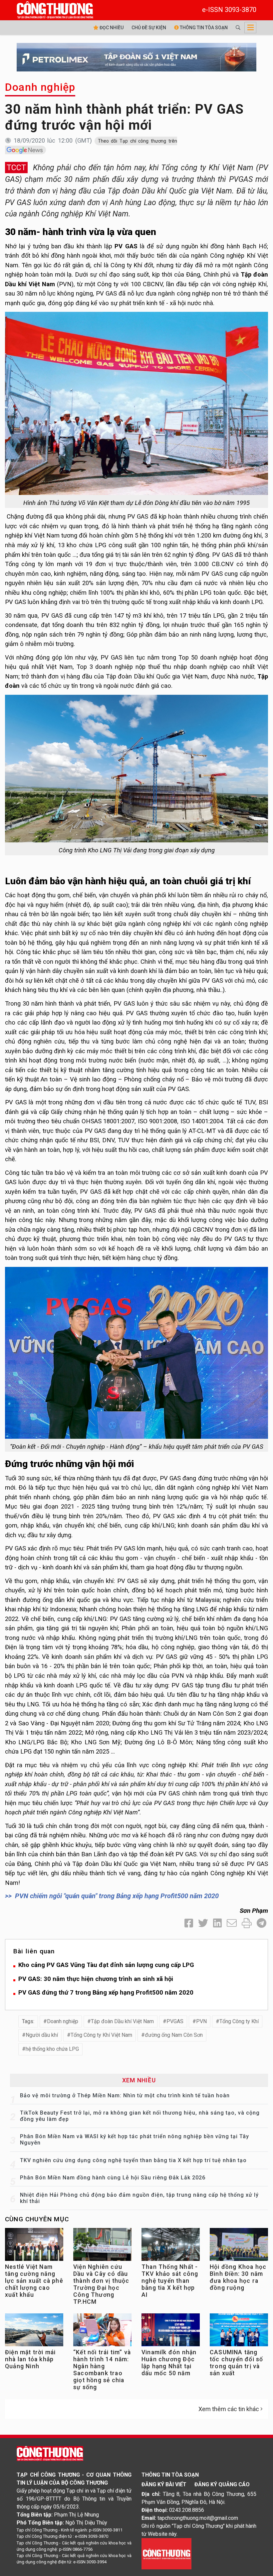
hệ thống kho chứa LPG (52, 2049)
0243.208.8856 (187, 2510)
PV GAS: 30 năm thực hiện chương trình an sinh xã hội (96, 1979)
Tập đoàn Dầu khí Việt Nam (122, 2021)
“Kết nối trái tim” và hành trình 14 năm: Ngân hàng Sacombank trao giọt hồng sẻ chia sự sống (102, 2370)
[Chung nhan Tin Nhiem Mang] (166, 2553)
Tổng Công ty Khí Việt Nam (101, 2035)
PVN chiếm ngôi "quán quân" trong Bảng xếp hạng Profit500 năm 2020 (117, 1896)
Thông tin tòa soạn (203, 28)
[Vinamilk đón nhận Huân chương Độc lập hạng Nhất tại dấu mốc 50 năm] (171, 2331)
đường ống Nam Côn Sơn (174, 2035)
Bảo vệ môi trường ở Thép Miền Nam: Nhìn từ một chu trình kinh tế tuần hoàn (125, 2095)
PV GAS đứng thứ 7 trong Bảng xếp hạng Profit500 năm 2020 (106, 1992)
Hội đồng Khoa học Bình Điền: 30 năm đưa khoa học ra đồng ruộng (238, 2277)
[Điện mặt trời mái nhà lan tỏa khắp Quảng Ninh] (34, 2331)
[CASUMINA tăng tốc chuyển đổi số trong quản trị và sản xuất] (239, 2331)
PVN (201, 2021)
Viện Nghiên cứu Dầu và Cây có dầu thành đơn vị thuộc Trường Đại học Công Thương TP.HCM (101, 2284)
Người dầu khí (42, 2035)
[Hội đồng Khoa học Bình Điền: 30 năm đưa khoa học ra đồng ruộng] (239, 2246)
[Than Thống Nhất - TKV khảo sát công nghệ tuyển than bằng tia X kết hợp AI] (171, 2246)
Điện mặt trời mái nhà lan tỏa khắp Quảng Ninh (30, 2359)
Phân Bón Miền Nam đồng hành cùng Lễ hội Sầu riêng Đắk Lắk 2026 (113, 2178)
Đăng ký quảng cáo (222, 2484)
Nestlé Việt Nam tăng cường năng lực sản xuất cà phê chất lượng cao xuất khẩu (34, 2281)
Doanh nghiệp (40, 87)
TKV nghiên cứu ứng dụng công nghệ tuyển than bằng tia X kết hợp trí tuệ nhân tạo (133, 2160)
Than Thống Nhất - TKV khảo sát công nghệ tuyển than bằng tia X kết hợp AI (170, 2281)
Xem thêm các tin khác (229, 2409)
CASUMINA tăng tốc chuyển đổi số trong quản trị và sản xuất (236, 2363)
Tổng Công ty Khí (239, 2021)
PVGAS (175, 2021)
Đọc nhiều (111, 28)
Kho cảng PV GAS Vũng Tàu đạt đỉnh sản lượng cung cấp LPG (106, 1965)
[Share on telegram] (262, 1923)
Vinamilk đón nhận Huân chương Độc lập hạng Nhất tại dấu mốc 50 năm (169, 2363)
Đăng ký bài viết (164, 2484)
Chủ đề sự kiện (149, 28)
